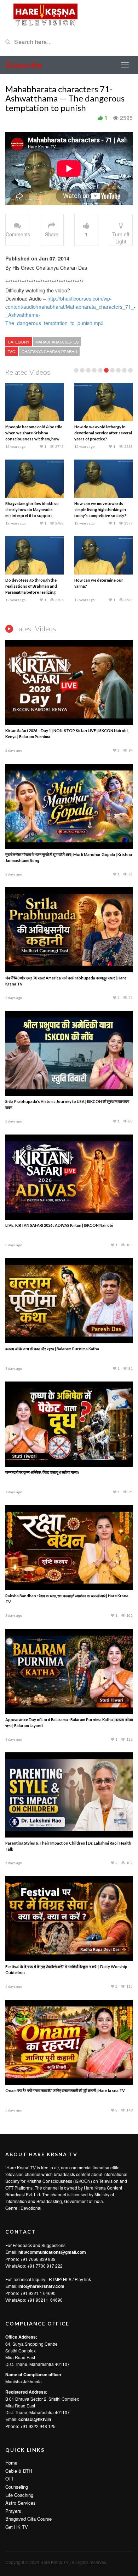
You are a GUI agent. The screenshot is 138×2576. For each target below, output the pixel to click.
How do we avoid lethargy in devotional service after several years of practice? (103, 433)
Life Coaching (19, 2495)
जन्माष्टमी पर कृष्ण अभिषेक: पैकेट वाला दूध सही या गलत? (42, 1472)
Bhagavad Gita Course (28, 2519)
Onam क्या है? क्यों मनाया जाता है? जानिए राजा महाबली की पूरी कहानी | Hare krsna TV (65, 2090)
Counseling (17, 2487)
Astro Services (21, 2503)
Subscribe (24, 65)
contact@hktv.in (35, 2419)
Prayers (13, 2511)
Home (11, 2463)
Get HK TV (17, 2527)
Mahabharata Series (57, 342)
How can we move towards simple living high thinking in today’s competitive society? (100, 509)
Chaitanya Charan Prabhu (49, 351)
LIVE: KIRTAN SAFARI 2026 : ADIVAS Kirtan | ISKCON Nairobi (59, 1225)
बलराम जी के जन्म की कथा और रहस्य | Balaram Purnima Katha (52, 1349)
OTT (10, 2479)
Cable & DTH (19, 2471)
